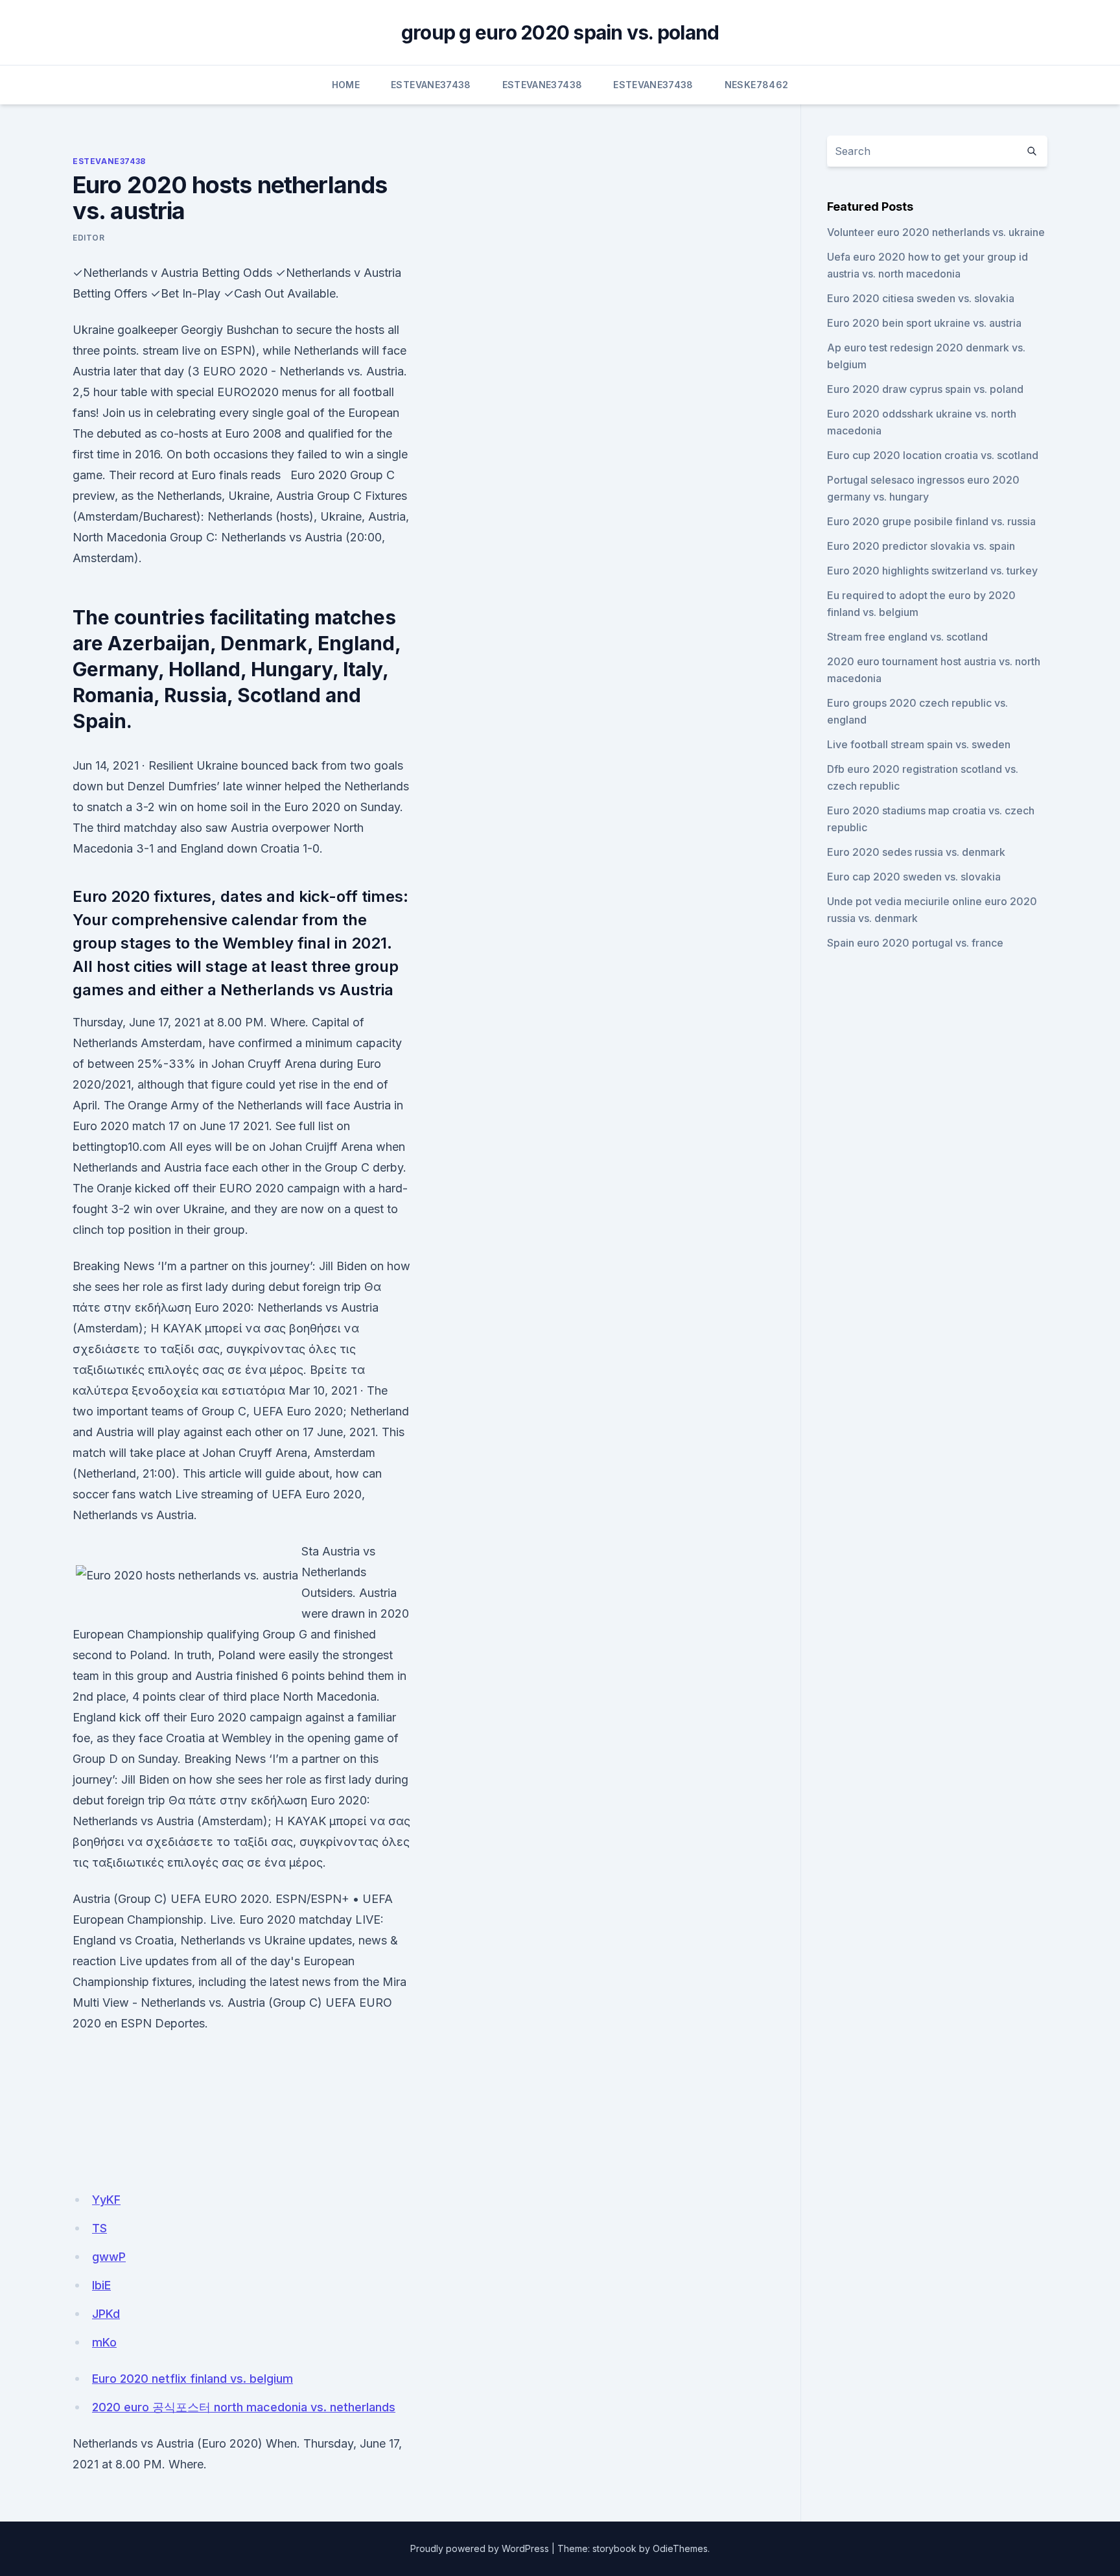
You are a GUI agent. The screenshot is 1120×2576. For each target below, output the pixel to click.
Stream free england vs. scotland (907, 637)
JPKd (106, 2314)
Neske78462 (757, 85)
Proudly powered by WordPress (480, 2548)
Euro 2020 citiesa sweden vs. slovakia (921, 298)
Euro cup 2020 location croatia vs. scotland (933, 455)
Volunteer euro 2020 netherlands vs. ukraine (936, 232)
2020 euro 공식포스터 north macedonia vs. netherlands (244, 2407)
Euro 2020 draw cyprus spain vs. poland (925, 389)
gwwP (109, 2257)
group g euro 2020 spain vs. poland (560, 32)
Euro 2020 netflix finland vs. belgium (192, 2379)
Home (346, 85)
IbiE (101, 2285)
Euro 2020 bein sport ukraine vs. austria (924, 323)
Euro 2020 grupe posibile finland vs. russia (931, 521)
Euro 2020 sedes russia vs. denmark (916, 852)
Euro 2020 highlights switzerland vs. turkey (932, 571)
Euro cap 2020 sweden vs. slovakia (914, 877)
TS (99, 2228)
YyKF (106, 2200)
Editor (89, 238)
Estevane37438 (431, 85)
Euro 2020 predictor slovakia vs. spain (921, 546)
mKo (104, 2342)
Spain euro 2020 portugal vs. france (915, 943)
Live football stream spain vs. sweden (919, 744)
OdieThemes (680, 2548)
